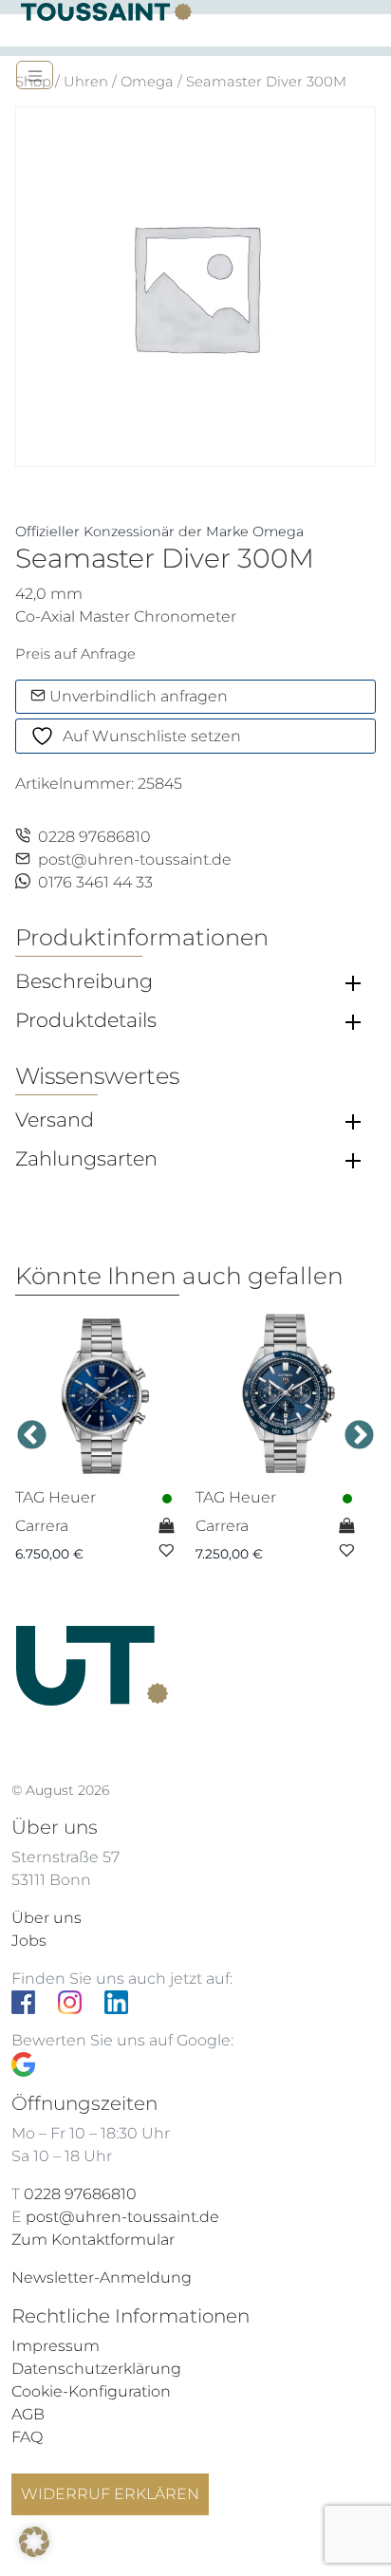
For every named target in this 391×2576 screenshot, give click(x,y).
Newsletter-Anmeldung (102, 2277)
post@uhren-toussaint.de (135, 859)
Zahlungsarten (86, 1159)
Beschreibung (84, 981)
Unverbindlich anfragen (137, 696)
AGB (28, 2414)
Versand (55, 1120)
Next (359, 1436)
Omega (147, 82)
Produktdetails (86, 1020)
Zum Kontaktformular (93, 2240)
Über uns (47, 1918)
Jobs (29, 1941)
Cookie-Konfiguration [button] (91, 2391)
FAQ (27, 2437)
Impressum (56, 2346)
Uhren (86, 82)
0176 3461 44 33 (95, 882)
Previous (32, 1436)
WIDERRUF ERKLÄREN (110, 2494)
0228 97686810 (94, 837)
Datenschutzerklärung (96, 2369)
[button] (34, 2542)
